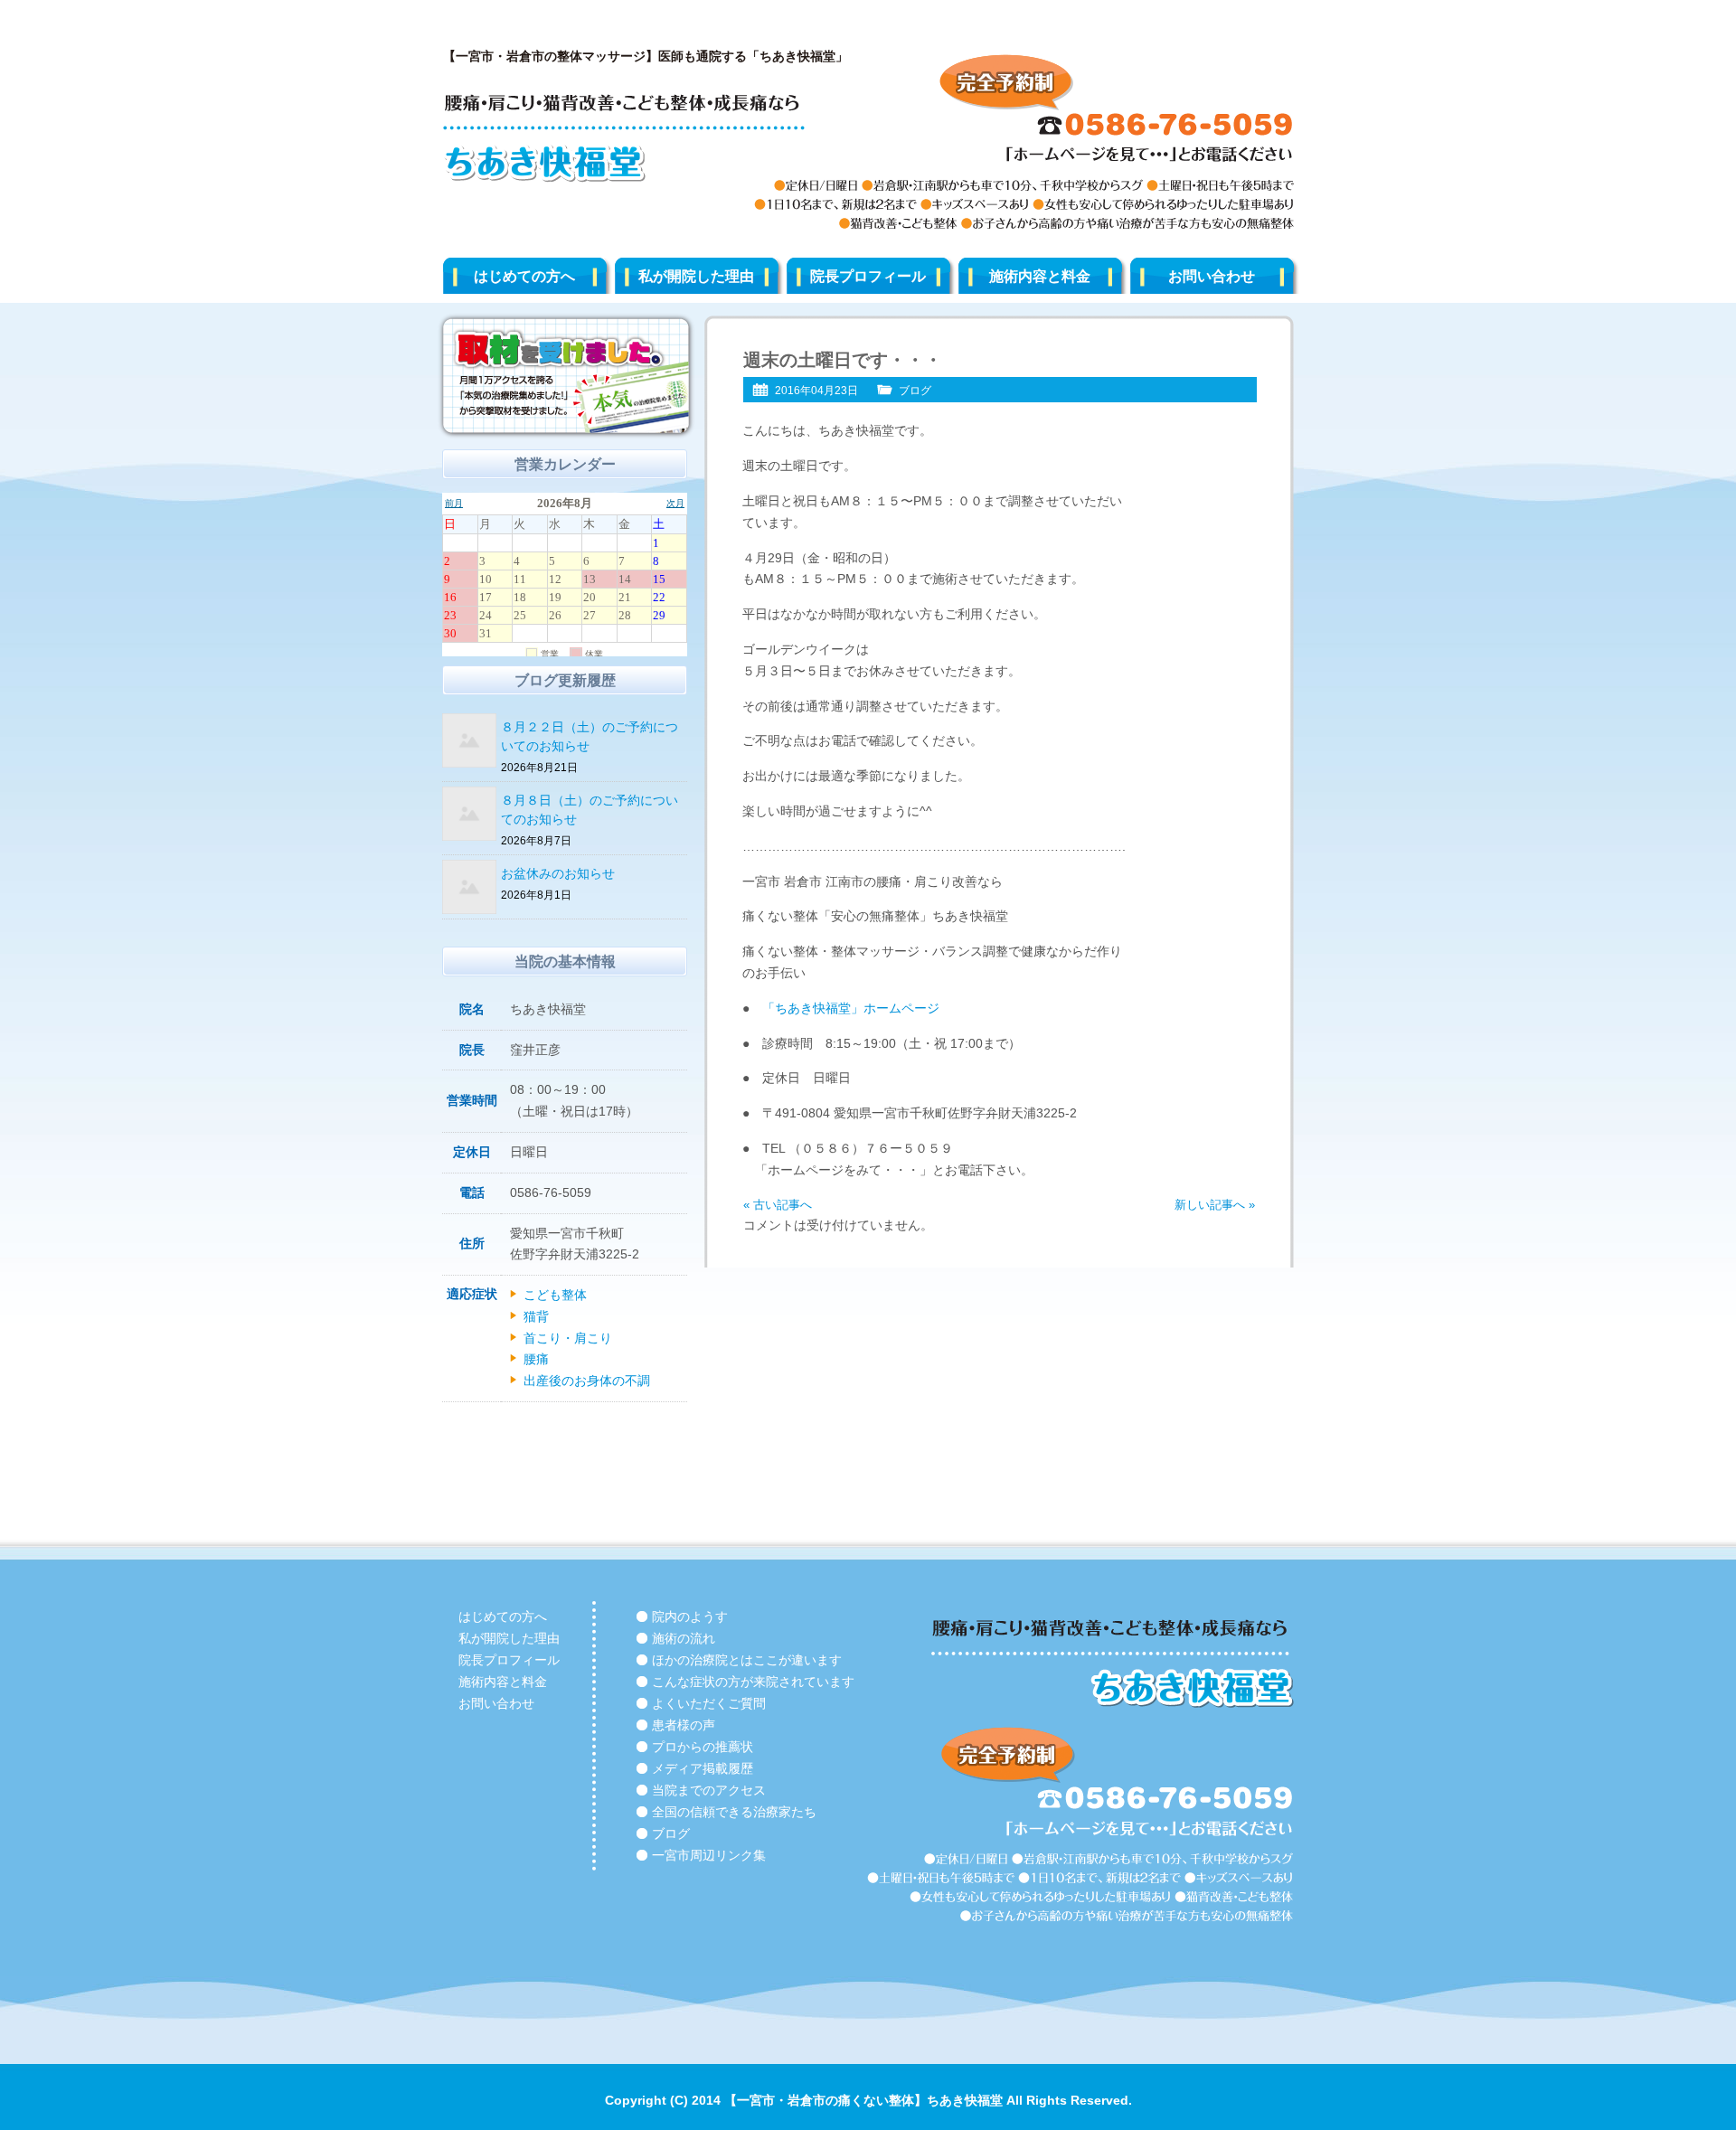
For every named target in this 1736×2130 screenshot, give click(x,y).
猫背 (536, 1316)
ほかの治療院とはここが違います (747, 1660)
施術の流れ (684, 1638)
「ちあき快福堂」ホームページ (851, 1008)
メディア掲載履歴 (703, 1768)
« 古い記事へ (778, 1205)
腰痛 (536, 1359)
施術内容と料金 (1040, 276)
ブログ (915, 391)
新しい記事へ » (1215, 1205)
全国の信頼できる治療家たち (734, 1812)
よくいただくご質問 (709, 1703)
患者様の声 (684, 1725)
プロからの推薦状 (703, 1747)
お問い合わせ (1212, 276)
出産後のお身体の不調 (587, 1381)
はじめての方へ (524, 276)
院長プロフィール (868, 276)
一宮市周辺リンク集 (709, 1855)
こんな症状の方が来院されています (753, 1682)
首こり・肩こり (568, 1338)
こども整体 (555, 1295)
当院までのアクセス (709, 1790)
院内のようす (690, 1616)
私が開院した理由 (696, 276)
